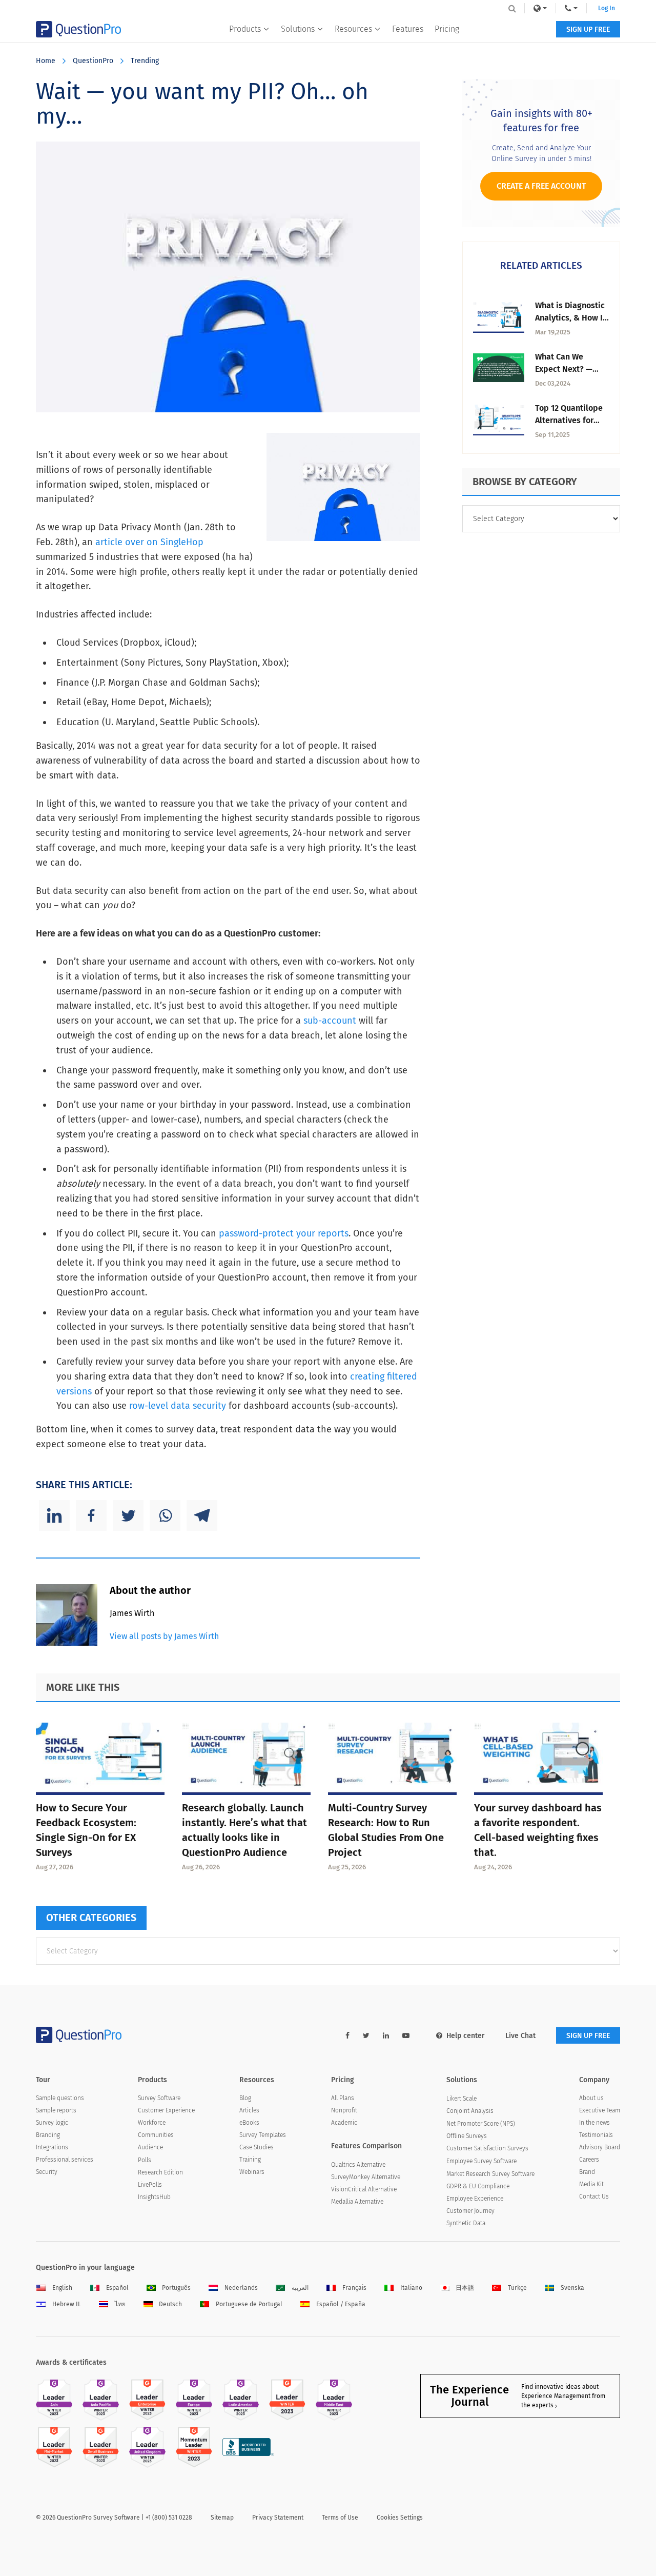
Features (408, 29)
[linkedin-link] (386, 2036)
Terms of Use (340, 2518)
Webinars (252, 2172)
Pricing (447, 29)
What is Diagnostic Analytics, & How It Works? (570, 318)
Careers (589, 2160)
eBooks (249, 2123)
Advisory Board (600, 2147)
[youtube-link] (406, 2036)
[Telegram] (202, 1515)
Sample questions (60, 2098)
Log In (607, 8)
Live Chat (520, 2036)
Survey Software (159, 2098)
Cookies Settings (400, 2518)
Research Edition (160, 2172)
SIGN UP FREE (588, 29)
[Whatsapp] (165, 1515)
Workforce (152, 2123)
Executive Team (600, 2110)
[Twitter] (128, 1515)
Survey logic (52, 2123)
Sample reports (56, 2110)
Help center (466, 2036)
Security (47, 2172)
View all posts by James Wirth (164, 1636)
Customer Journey (470, 2211)
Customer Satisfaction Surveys (487, 2148)
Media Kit (591, 2184)
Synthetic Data (466, 2223)
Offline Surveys (467, 2136)
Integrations (52, 2147)
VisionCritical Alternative (364, 2189)
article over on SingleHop (149, 542)
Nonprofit (344, 2110)
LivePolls (150, 2185)
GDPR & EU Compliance (478, 2186)
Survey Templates (263, 2135)
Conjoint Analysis (470, 2111)
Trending (145, 61)
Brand (587, 2172)
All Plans (343, 2098)
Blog (245, 2098)
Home (46, 61)
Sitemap (222, 2518)
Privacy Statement (278, 2518)
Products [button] (245, 29)
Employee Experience (475, 2199)
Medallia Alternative (357, 2202)
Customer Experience (166, 2110)
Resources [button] (353, 29)
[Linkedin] (54, 1515)
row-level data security (178, 1406)
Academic (344, 2123)
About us (591, 2098)
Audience (150, 2147)
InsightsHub (154, 2197)
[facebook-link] (347, 2036)
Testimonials (596, 2135)
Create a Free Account (541, 186)
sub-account (330, 1021)
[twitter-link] (366, 2036)
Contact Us (594, 2196)
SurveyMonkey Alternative (366, 2177)
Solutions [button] (298, 29)
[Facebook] (91, 1515)
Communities (156, 2135)
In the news (594, 2123)
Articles (249, 2110)
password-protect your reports (284, 1233)
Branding (48, 2135)
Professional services (65, 2160)
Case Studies (257, 2147)
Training (250, 2160)
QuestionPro (93, 61)
